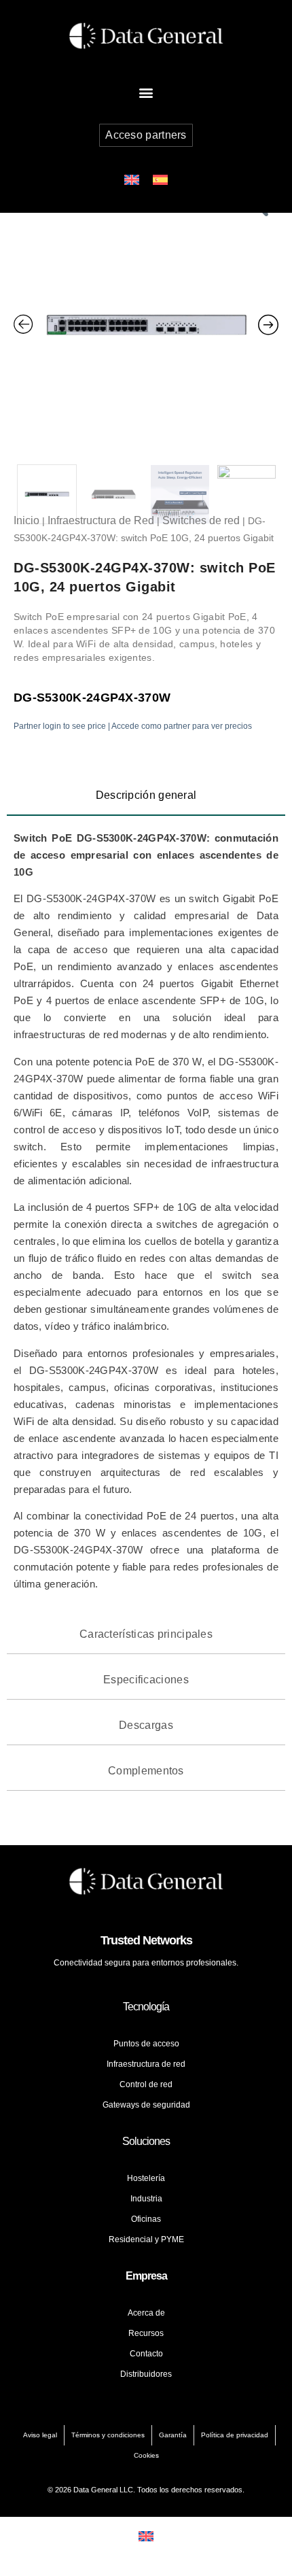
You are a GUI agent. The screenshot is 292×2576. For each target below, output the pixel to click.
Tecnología (146, 2007)
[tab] (146, 796)
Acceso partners (146, 135)
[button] (146, 92)
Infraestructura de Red (101, 520)
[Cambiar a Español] (160, 180)
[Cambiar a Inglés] (132, 180)
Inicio (26, 520)
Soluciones (146, 2141)
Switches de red (201, 520)
